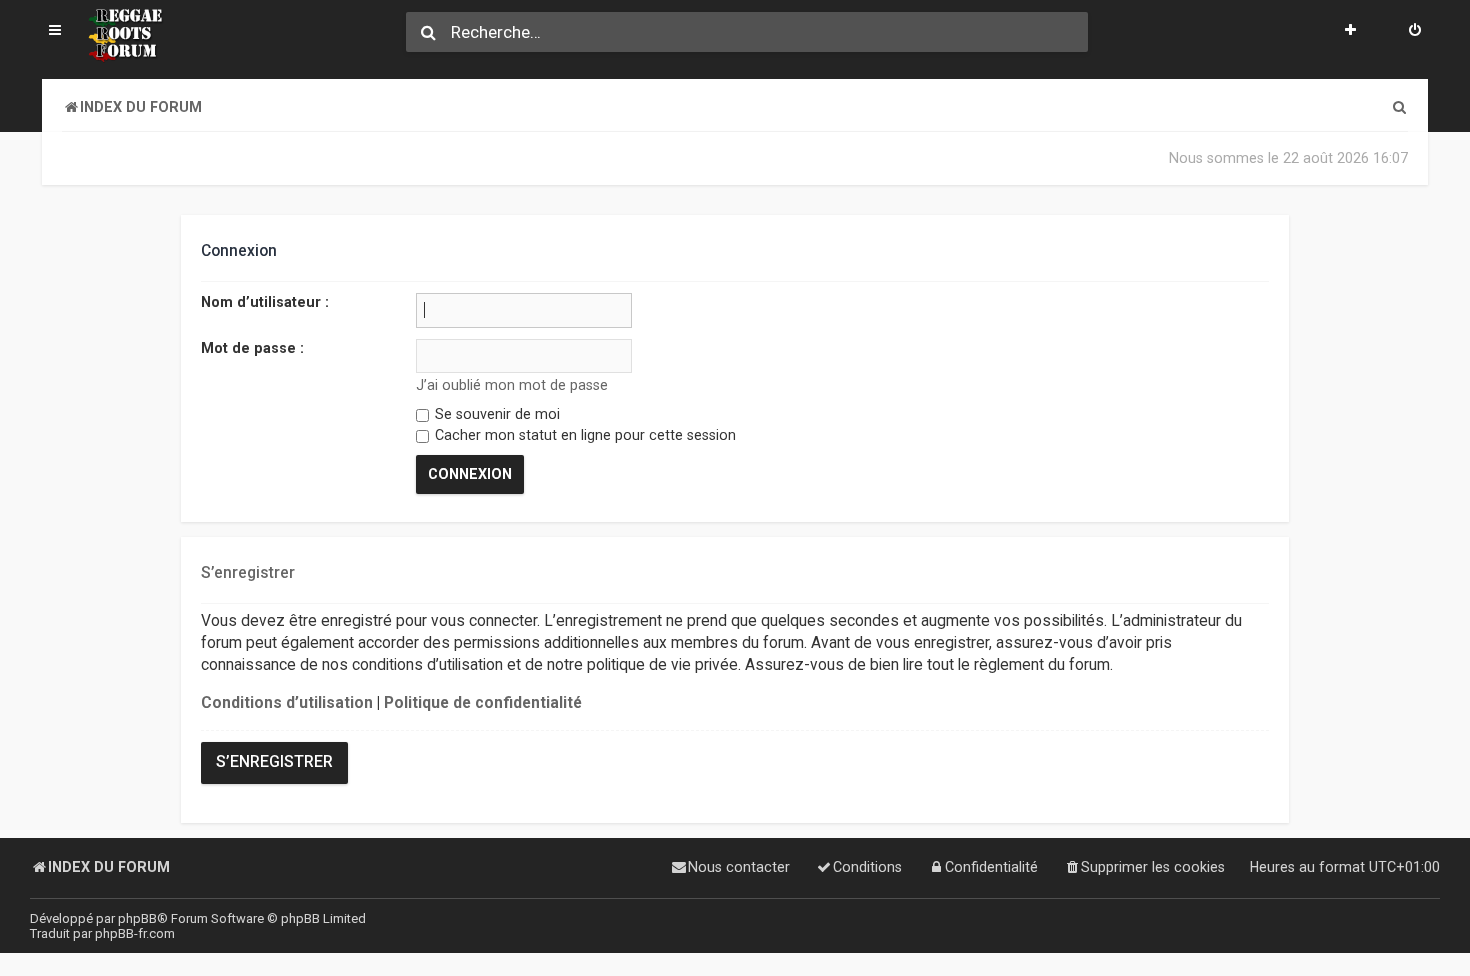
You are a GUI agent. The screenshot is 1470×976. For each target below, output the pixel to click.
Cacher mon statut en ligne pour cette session (583, 435)
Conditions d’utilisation (287, 703)
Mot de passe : (252, 348)
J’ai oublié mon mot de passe (511, 385)
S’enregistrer (274, 762)
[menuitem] (1415, 32)
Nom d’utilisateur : (265, 302)
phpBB (137, 918)
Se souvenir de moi (495, 414)
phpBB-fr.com (135, 933)
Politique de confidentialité (483, 703)
